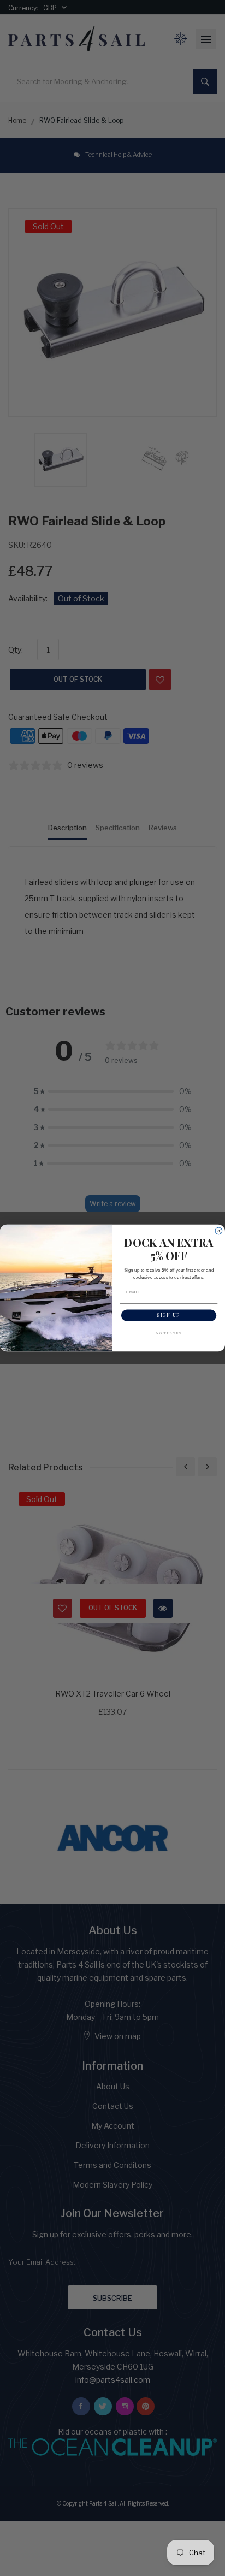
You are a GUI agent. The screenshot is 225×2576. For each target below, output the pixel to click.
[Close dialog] (219, 1231)
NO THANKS (169, 1333)
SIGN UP (168, 1315)
